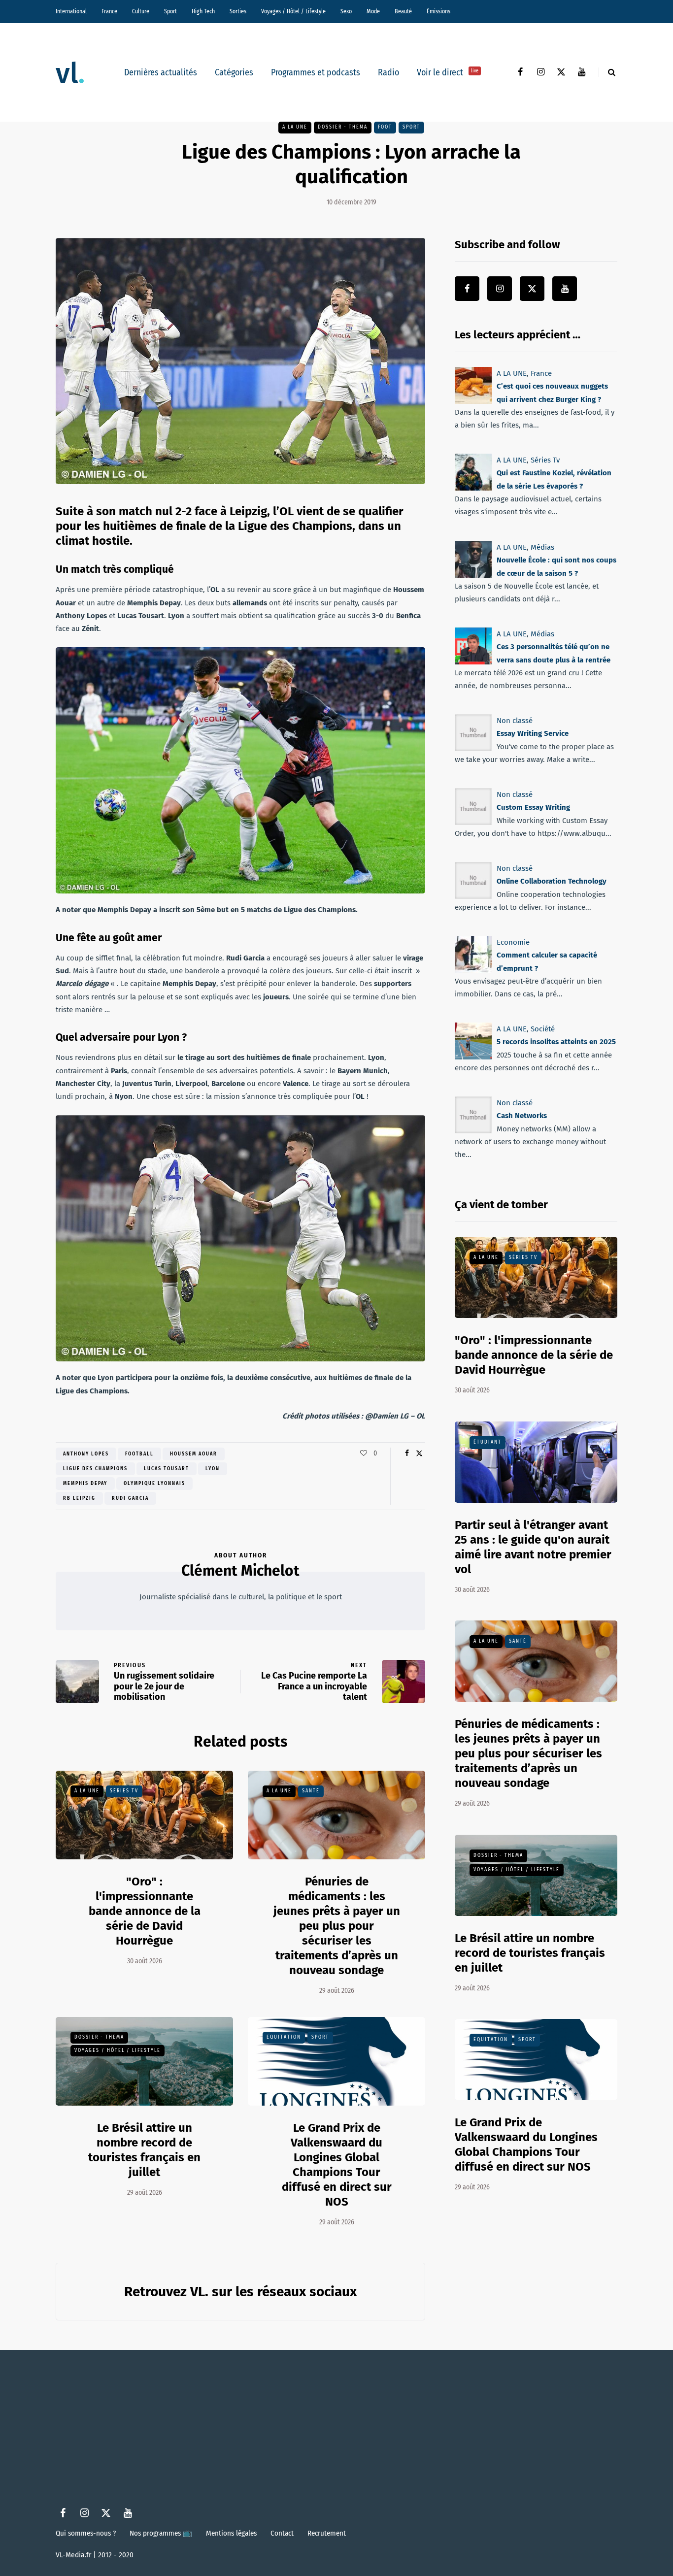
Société (543, 1029)
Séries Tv (124, 1791)
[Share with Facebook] (407, 1453)
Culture (141, 11)
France (109, 11)
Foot (385, 127)
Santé (311, 1791)
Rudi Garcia (130, 1498)
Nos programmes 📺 (161, 2533)
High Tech (203, 11)
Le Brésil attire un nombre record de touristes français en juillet (530, 1953)
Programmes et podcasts (316, 72)
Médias (542, 547)
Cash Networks (522, 1116)
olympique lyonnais (154, 1484)
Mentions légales (231, 2533)
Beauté (403, 11)
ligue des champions (95, 1469)
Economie (513, 942)
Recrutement (327, 2533)
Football (139, 1454)
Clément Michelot (240, 1571)
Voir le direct (448, 72)
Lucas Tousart (167, 1469)
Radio (388, 72)
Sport (170, 11)
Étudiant (488, 1442)
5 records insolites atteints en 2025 (556, 1042)
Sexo (346, 11)
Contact (282, 2533)
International (71, 11)
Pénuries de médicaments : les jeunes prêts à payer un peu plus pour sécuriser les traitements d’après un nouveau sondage (337, 1926)
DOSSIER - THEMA (343, 127)
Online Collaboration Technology (552, 881)
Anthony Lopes (86, 1454)
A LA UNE (295, 127)
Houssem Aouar (194, 1454)
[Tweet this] (419, 1453)
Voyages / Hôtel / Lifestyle (293, 11)
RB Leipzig (79, 1498)
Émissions (438, 11)
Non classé (515, 721)
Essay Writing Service (533, 733)
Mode (373, 11)
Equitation (284, 2037)
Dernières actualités (161, 72)
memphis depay (85, 1484)
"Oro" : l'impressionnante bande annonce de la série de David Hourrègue (145, 1911)
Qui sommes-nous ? (86, 2533)
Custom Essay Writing (533, 807)
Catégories (234, 72)
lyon (213, 1469)
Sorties (238, 11)
